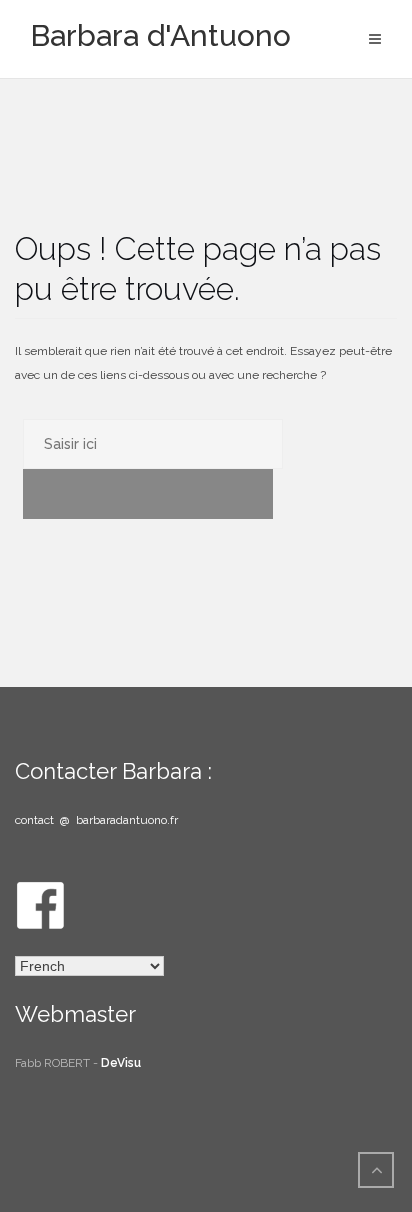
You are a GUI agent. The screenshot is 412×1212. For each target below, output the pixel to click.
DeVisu (121, 1063)
